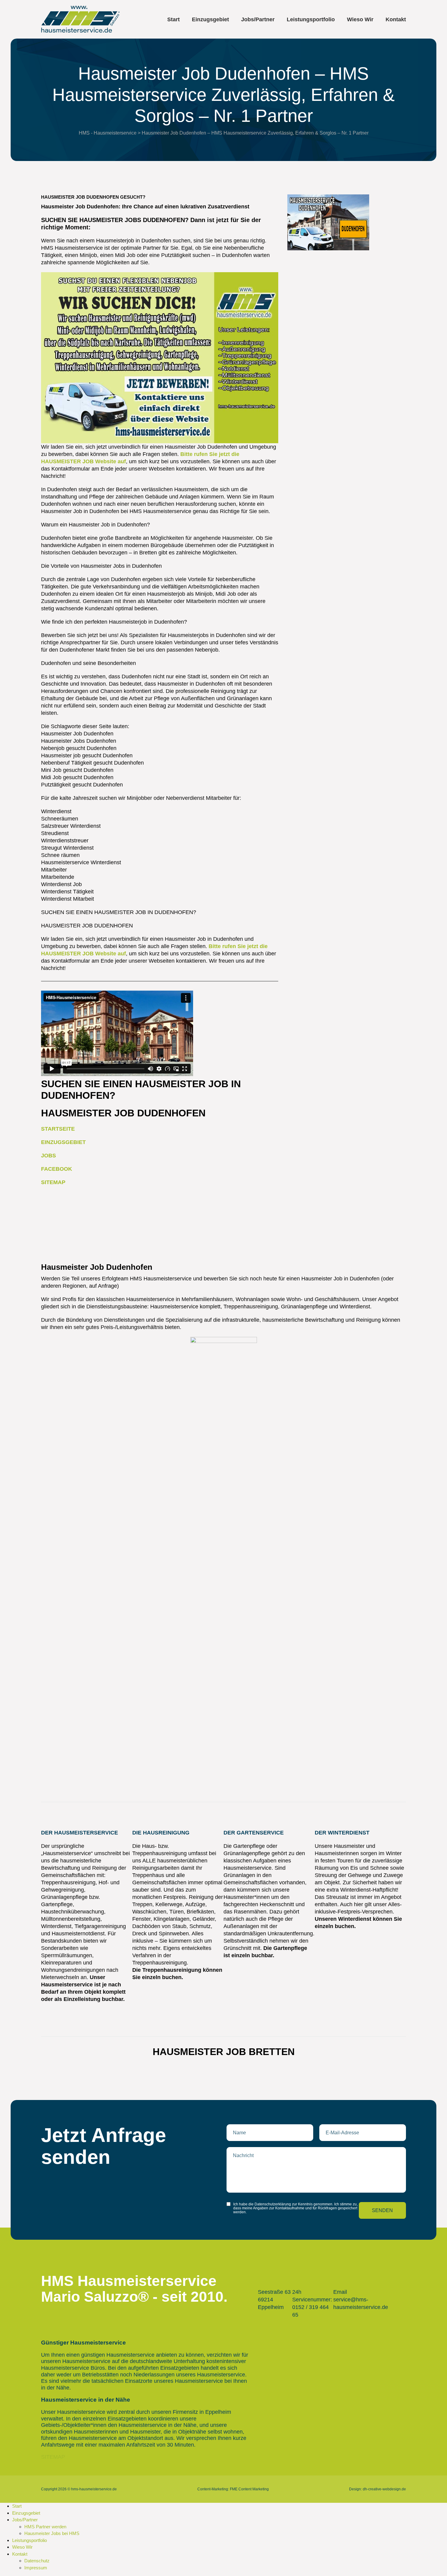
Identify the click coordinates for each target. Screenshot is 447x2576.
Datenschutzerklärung (273, 2204)
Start (173, 19)
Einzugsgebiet (210, 19)
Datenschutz (37, 2561)
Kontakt (396, 19)
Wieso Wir (360, 19)
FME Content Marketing (249, 2489)
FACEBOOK (57, 1169)
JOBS (49, 1156)
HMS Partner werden (45, 2527)
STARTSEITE (58, 1129)
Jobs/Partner (258, 19)
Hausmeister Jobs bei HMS (52, 2533)
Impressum (36, 2568)
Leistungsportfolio (311, 19)
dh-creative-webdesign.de (384, 2489)
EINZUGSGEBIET (63, 1142)
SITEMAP (53, 1182)
